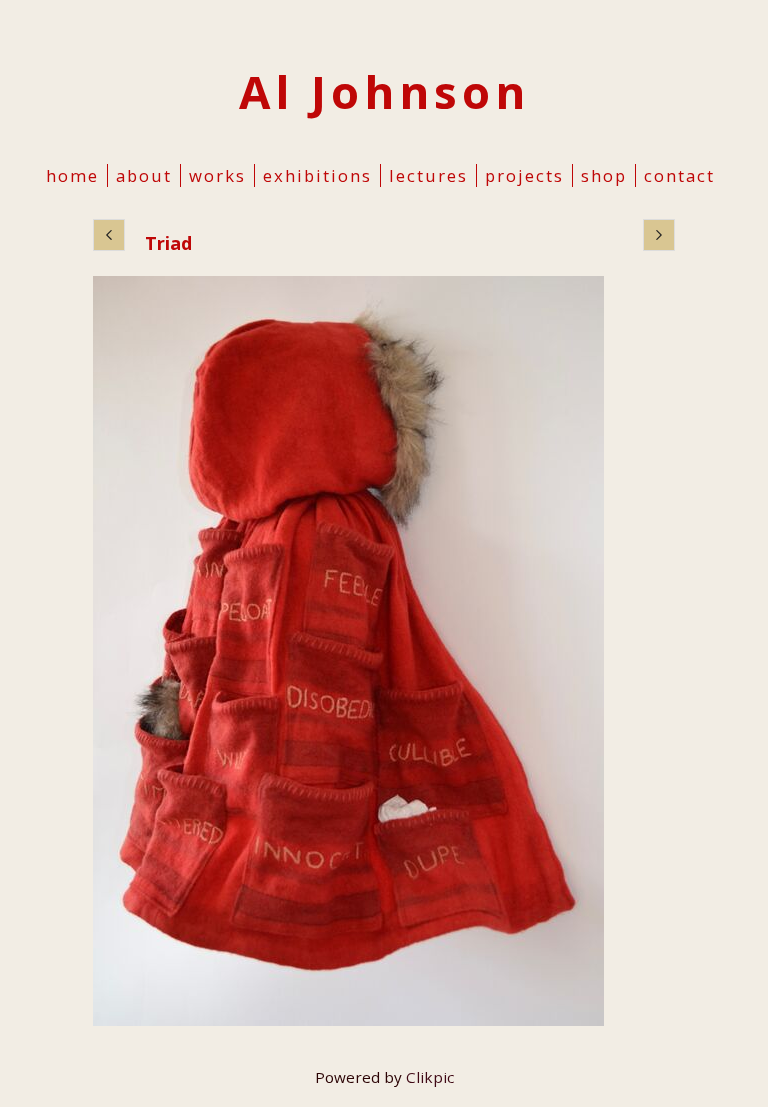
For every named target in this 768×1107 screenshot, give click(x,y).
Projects (524, 175)
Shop (604, 175)
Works (217, 175)
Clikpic (430, 1077)
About (144, 175)
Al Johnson (384, 91)
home (72, 175)
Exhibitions (317, 175)
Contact (679, 175)
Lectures (428, 175)
